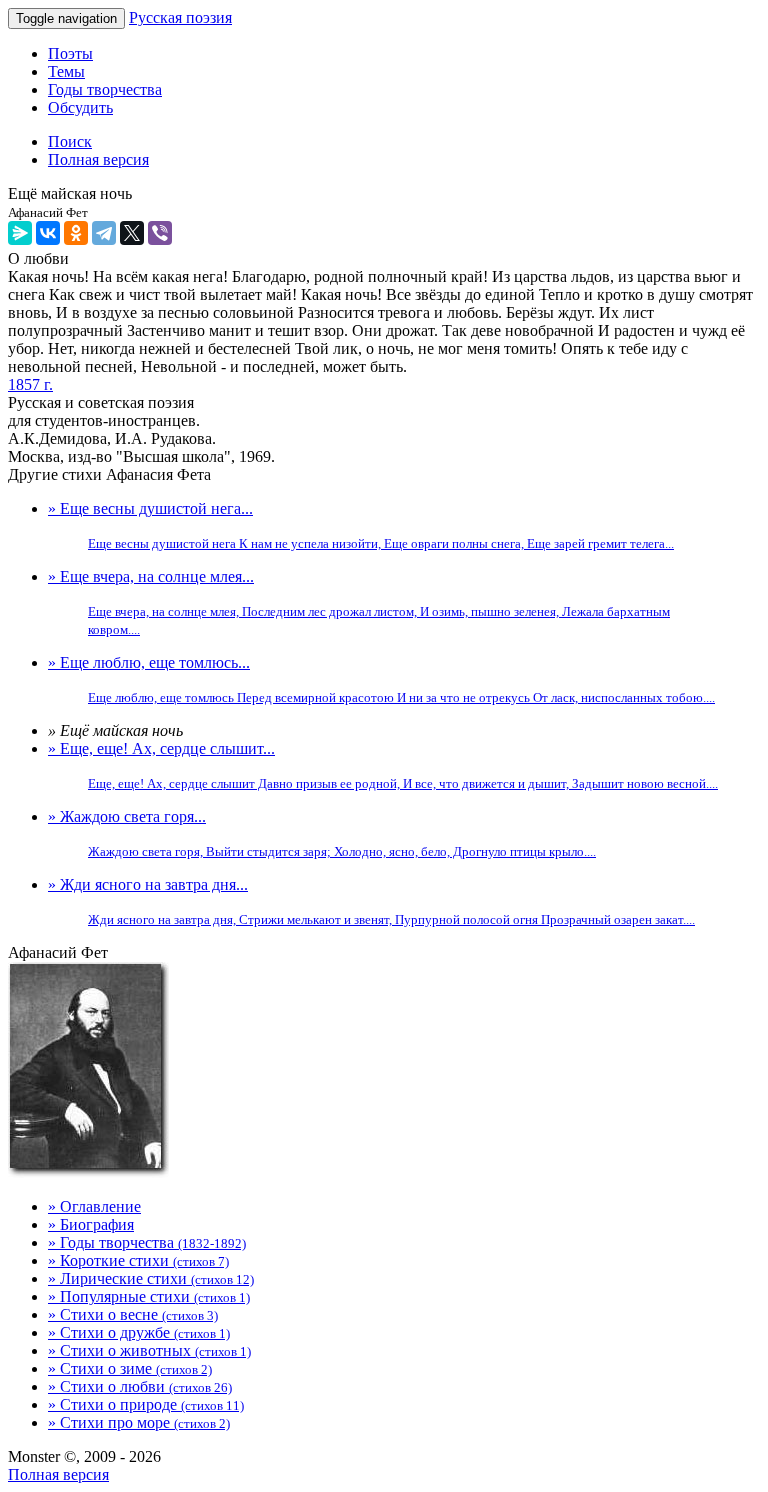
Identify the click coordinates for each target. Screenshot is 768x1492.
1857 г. (30, 384)
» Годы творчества (147, 1242)
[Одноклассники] (76, 233)
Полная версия (58, 1474)
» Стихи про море (139, 1422)
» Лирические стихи (151, 1278)
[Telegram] (104, 233)
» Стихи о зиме (130, 1368)
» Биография (91, 1224)
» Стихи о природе (146, 1404)
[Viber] (160, 233)
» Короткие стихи (138, 1260)
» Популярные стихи (149, 1296)
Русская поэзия (180, 17)
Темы (66, 71)
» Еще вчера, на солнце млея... (359, 602)
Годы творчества (105, 89)
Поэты (70, 53)
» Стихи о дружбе (139, 1332)
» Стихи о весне (133, 1314)
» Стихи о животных (149, 1350)
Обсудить (80, 107)
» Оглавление (94, 1206)
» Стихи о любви (140, 1386)
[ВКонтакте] (48, 233)
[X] (132, 233)
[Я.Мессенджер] (20, 233)
